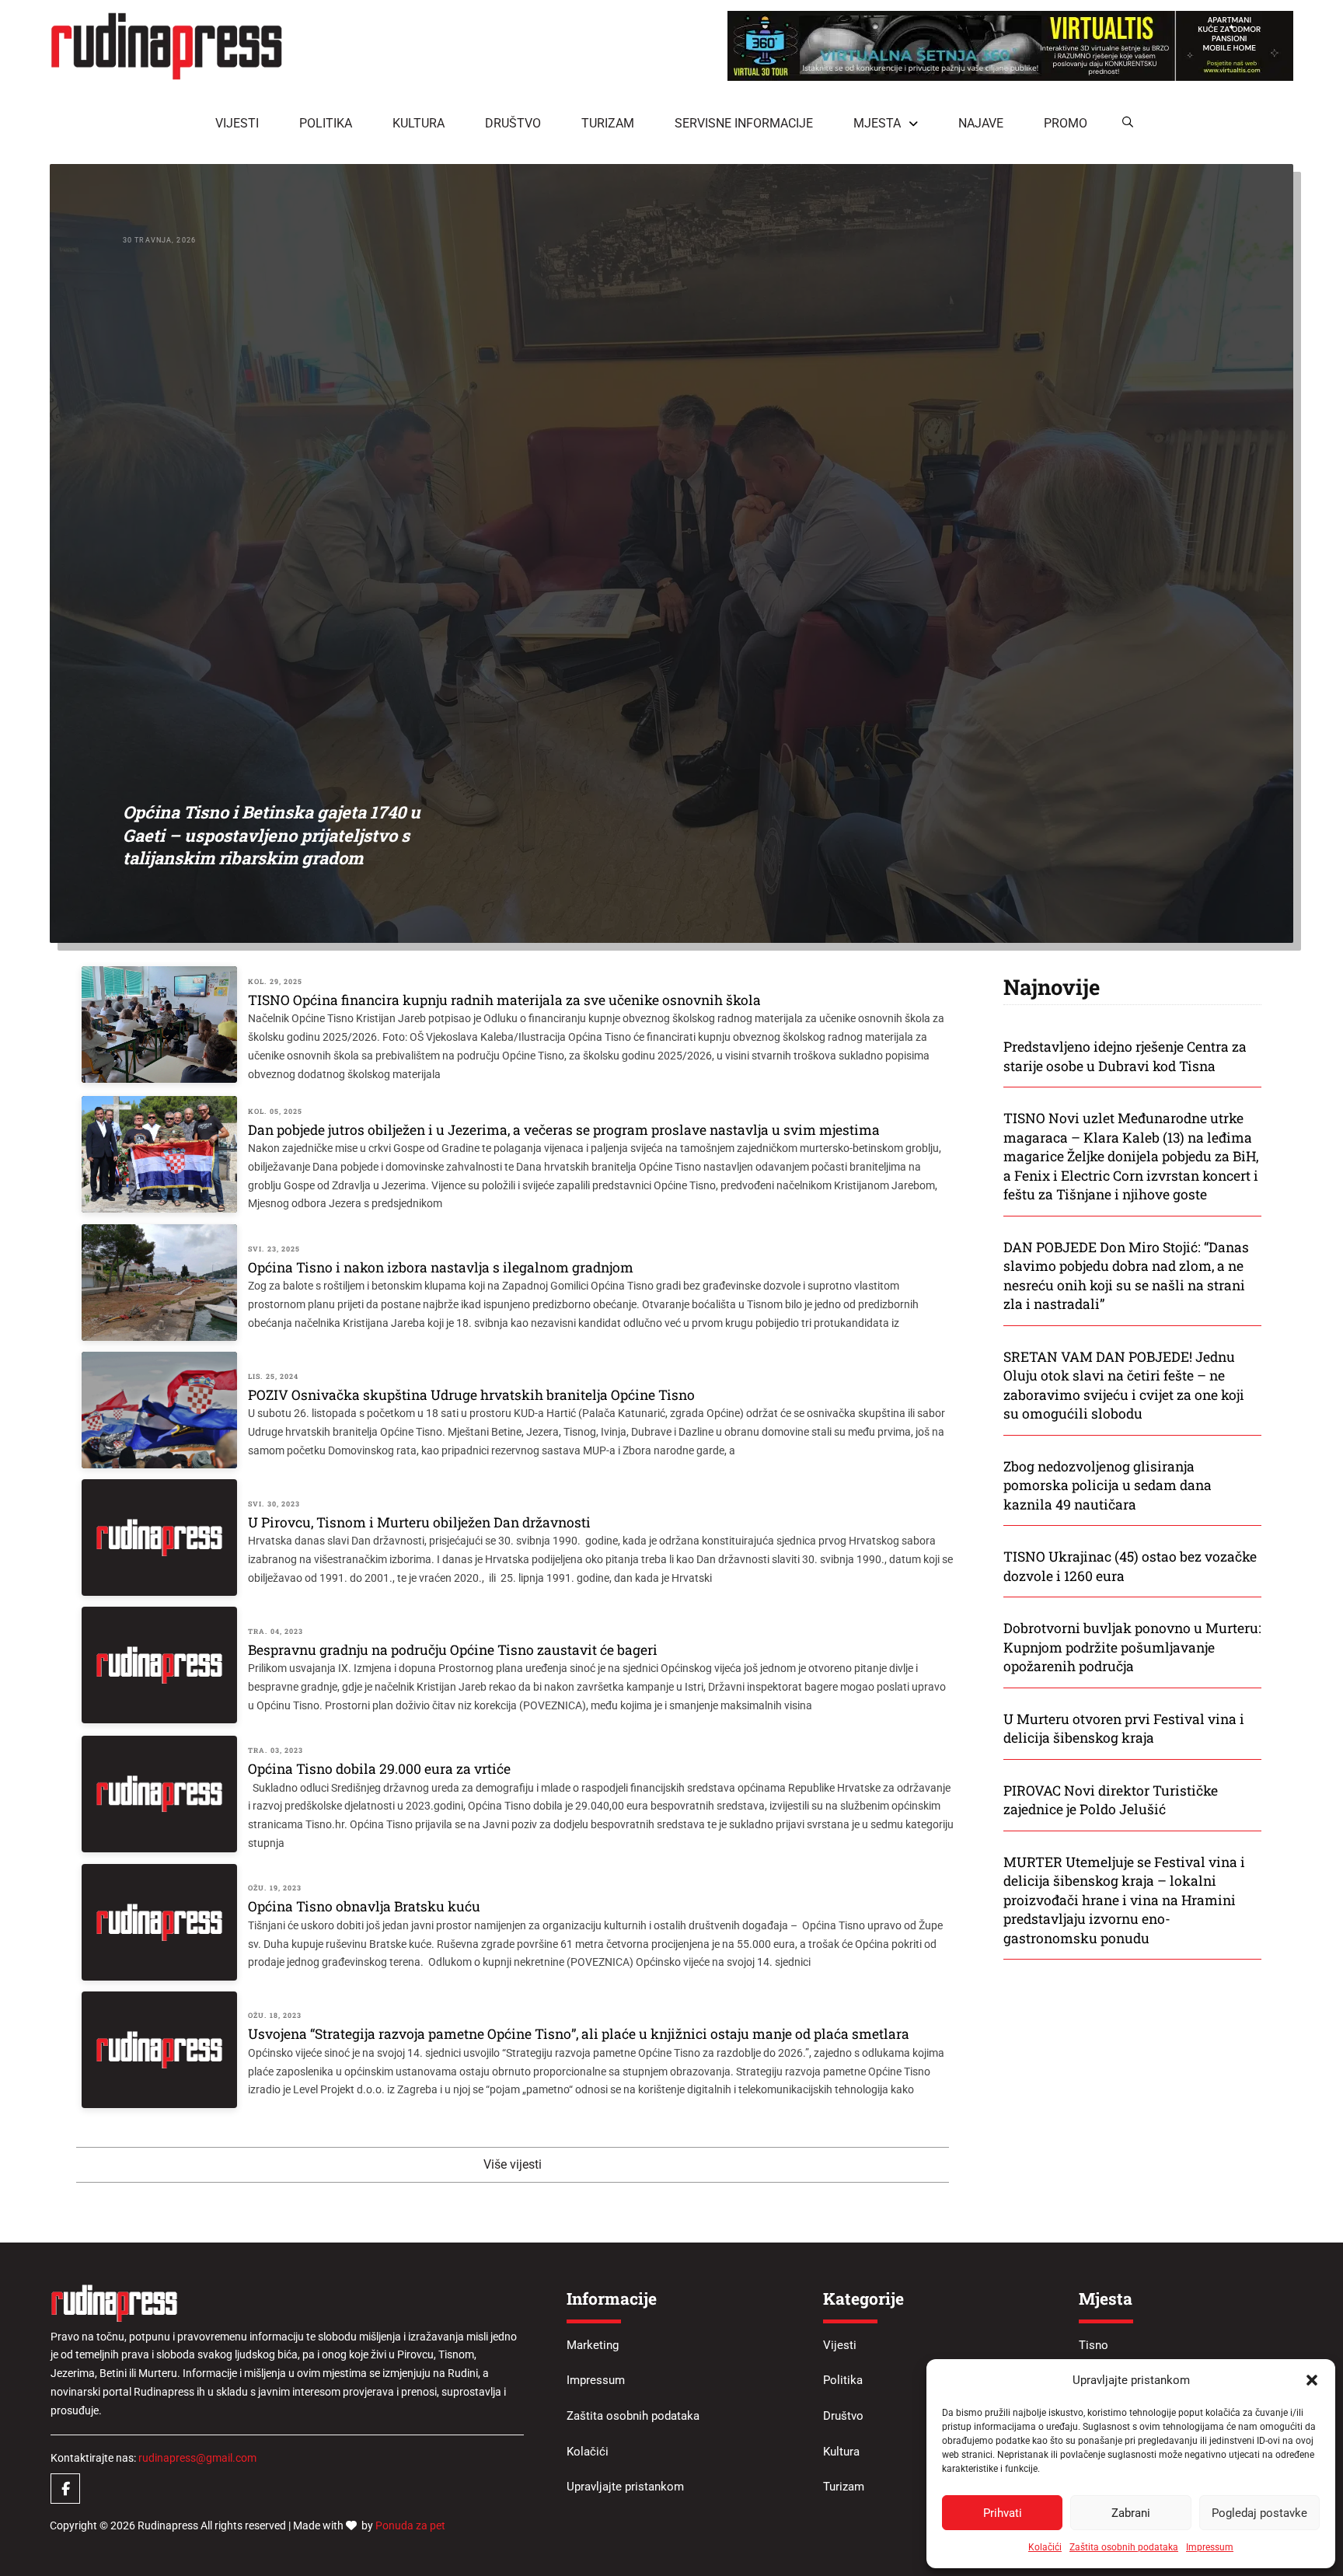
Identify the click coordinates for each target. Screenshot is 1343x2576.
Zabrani (1131, 2513)
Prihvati (1003, 2513)
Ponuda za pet (410, 2525)
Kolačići (1045, 2547)
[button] (1312, 2380)
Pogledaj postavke (1259, 2513)
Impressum (1210, 2547)
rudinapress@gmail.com (197, 2458)
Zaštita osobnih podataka (1124, 2547)
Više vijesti (513, 2164)
